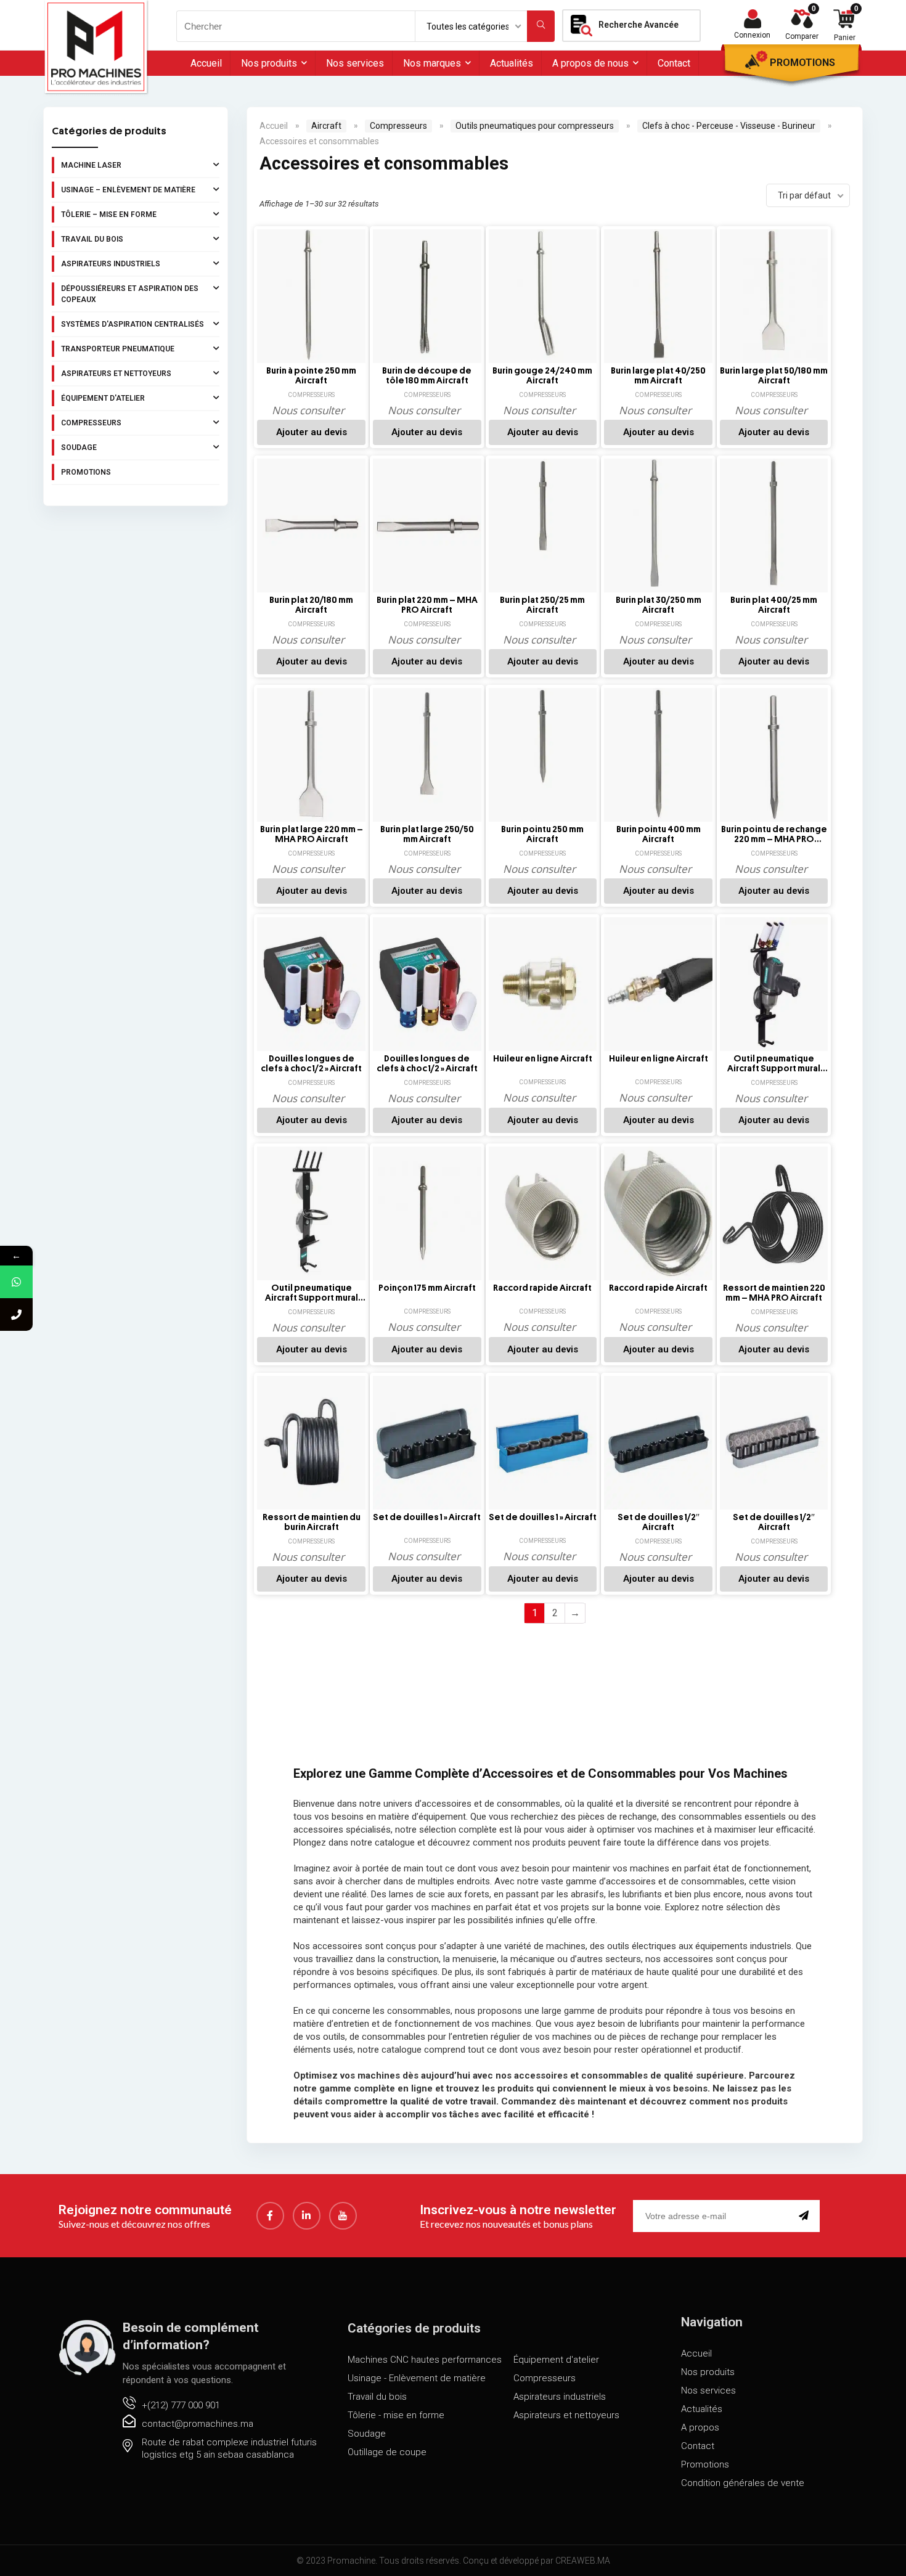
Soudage (79, 448)
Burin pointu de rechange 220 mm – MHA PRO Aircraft (774, 835)
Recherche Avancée (639, 25)
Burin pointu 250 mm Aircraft (542, 834)
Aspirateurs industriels (111, 264)
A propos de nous (590, 63)
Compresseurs (91, 423)
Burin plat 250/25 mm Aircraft (542, 605)
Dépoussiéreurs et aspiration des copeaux (130, 294)
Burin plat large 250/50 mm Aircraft (427, 834)
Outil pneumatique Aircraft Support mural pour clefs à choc (774, 1064)
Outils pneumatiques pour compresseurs (535, 126)
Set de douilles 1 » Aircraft (427, 1517)
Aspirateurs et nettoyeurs (116, 374)
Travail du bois (92, 239)
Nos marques (432, 63)
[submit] (806, 2216)
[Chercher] (541, 26)
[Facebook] (270, 2216)
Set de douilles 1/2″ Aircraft (659, 1522)
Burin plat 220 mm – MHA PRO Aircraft (427, 605)
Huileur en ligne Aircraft (543, 1059)
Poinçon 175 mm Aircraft (427, 1288)
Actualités (512, 63)
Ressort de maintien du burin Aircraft (312, 1522)
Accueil (206, 63)
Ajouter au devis (312, 432)
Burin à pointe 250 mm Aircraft (311, 376)
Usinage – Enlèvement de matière (128, 190)
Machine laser (91, 165)
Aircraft (326, 126)
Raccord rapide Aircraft (542, 1288)
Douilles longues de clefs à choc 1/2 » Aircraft (311, 1064)
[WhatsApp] (16, 1282)
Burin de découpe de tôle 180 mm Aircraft (427, 376)
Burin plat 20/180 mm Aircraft (311, 605)
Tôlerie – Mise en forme (109, 215)
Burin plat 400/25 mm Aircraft (774, 605)
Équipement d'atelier (103, 398)
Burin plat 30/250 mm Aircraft (659, 605)
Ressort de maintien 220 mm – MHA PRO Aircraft (774, 1293)
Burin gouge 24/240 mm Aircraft (542, 376)
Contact (674, 63)
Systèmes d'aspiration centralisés (133, 324)
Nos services (355, 63)
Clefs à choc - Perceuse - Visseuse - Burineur (729, 126)
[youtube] (343, 2216)
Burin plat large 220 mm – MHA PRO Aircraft (312, 834)
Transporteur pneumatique (118, 349)
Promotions (802, 63)
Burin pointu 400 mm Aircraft (659, 834)
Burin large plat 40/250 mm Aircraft (658, 376)
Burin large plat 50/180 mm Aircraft (774, 376)
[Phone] (16, 1315)
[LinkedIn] (307, 2216)
